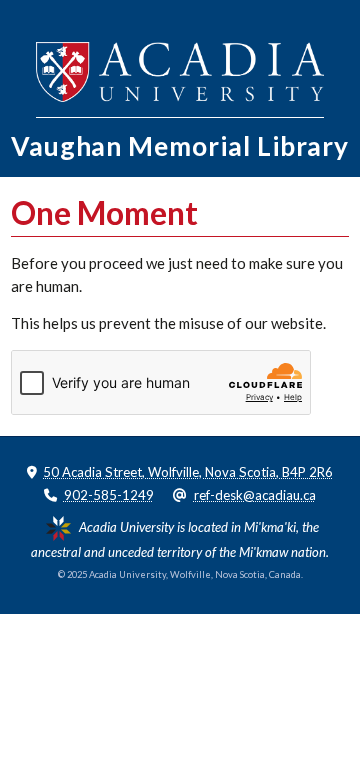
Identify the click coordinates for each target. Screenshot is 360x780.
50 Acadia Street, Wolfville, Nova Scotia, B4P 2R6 (188, 472)
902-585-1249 (109, 495)
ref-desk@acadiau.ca (255, 495)
